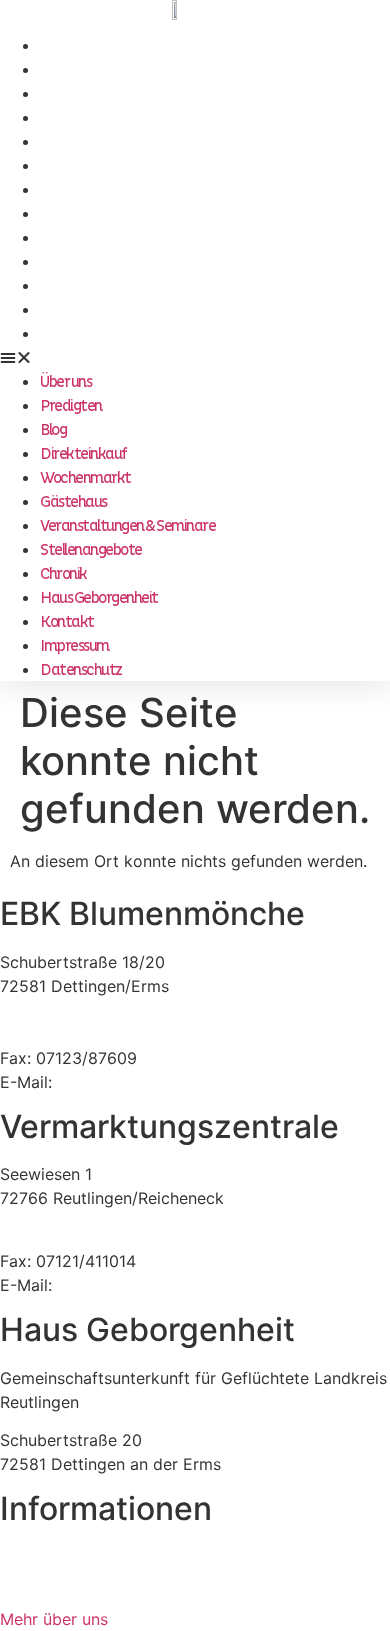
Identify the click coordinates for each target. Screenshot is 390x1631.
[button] (195, 357)
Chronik (63, 238)
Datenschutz (81, 334)
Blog (53, 94)
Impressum (74, 310)
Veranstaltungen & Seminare (127, 190)
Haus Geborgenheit (99, 262)
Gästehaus (73, 166)
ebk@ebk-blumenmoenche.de (169, 1082)
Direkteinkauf (83, 118)
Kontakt (67, 286)
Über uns (65, 46)
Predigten (71, 70)
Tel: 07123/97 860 (68, 1034)
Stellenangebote (91, 214)
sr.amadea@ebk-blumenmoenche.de (193, 1285)
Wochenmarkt (85, 142)
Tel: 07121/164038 (68, 1237)
